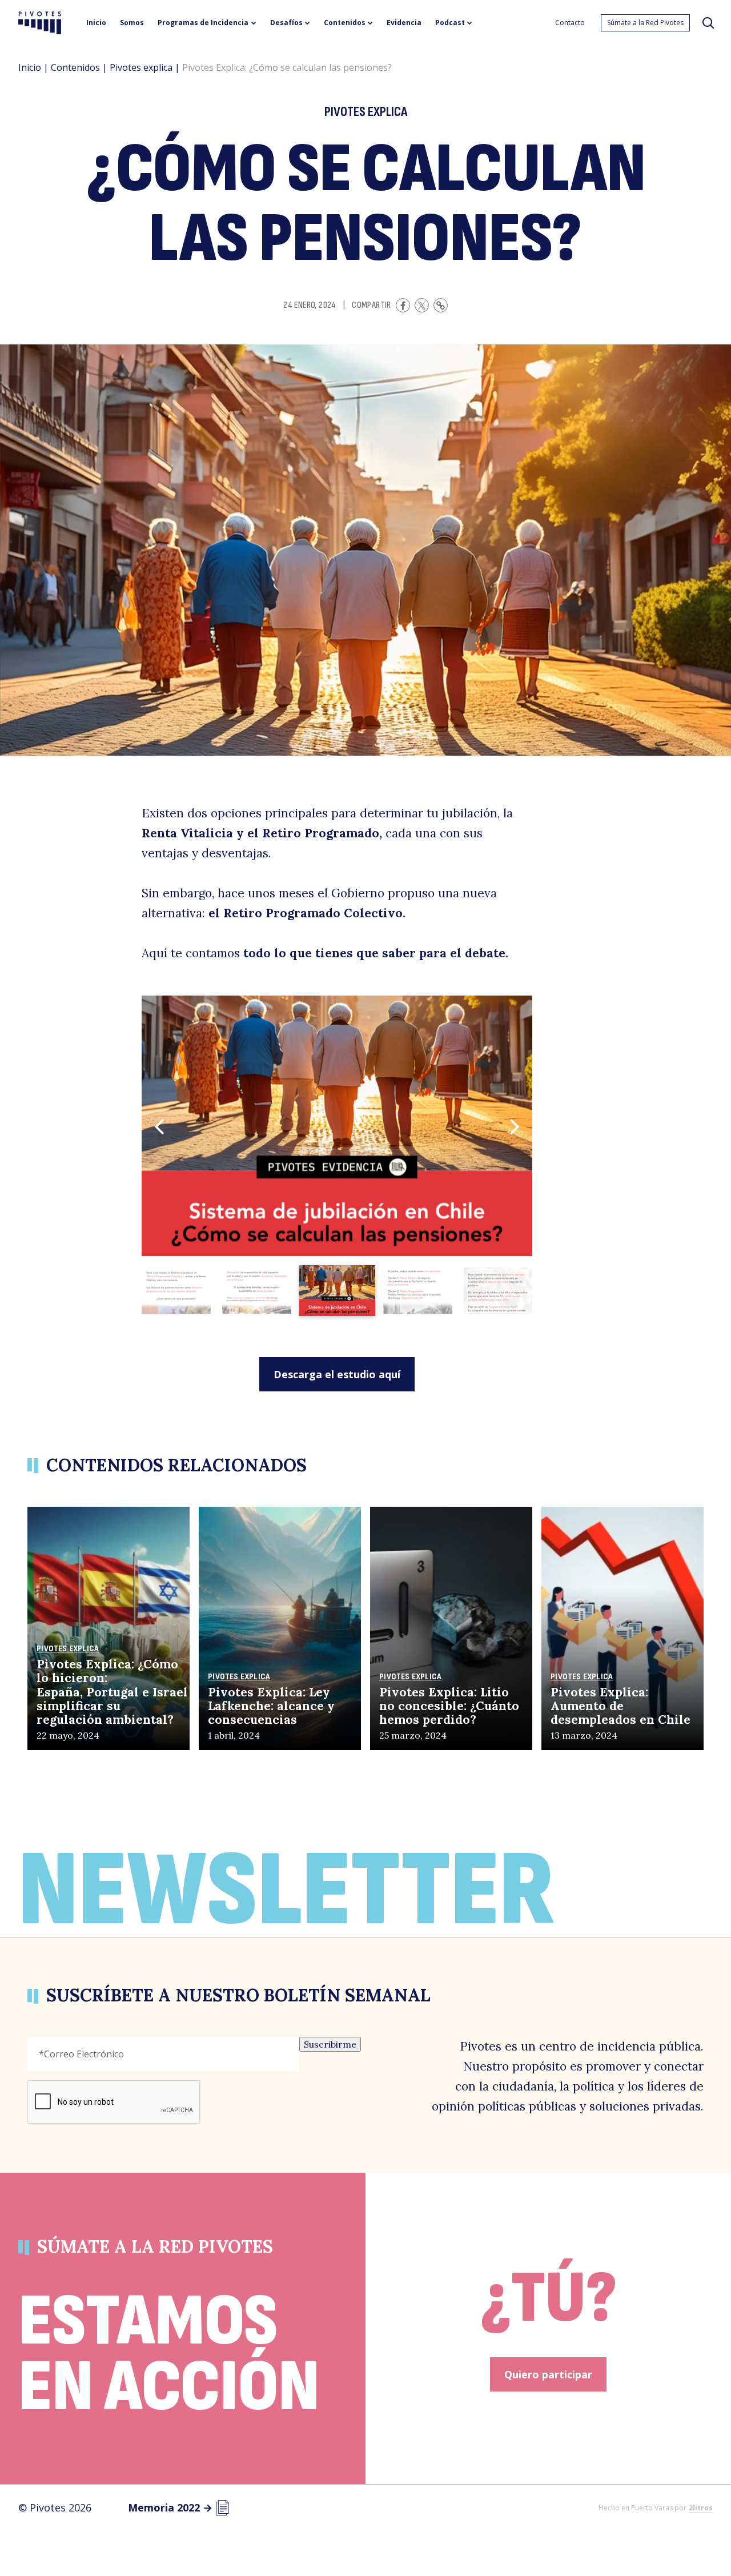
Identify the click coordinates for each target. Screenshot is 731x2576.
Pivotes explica (141, 67)
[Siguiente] (515, 1126)
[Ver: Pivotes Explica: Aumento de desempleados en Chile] (622, 1628)
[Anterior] (159, 1126)
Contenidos (75, 67)
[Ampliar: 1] (337, 1126)
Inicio (30, 67)
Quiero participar (548, 2374)
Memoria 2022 (170, 2507)
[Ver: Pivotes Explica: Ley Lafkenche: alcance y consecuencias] (280, 1628)
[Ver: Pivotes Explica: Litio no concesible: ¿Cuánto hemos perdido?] (451, 1628)
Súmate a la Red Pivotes (645, 23)
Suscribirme (330, 2044)
